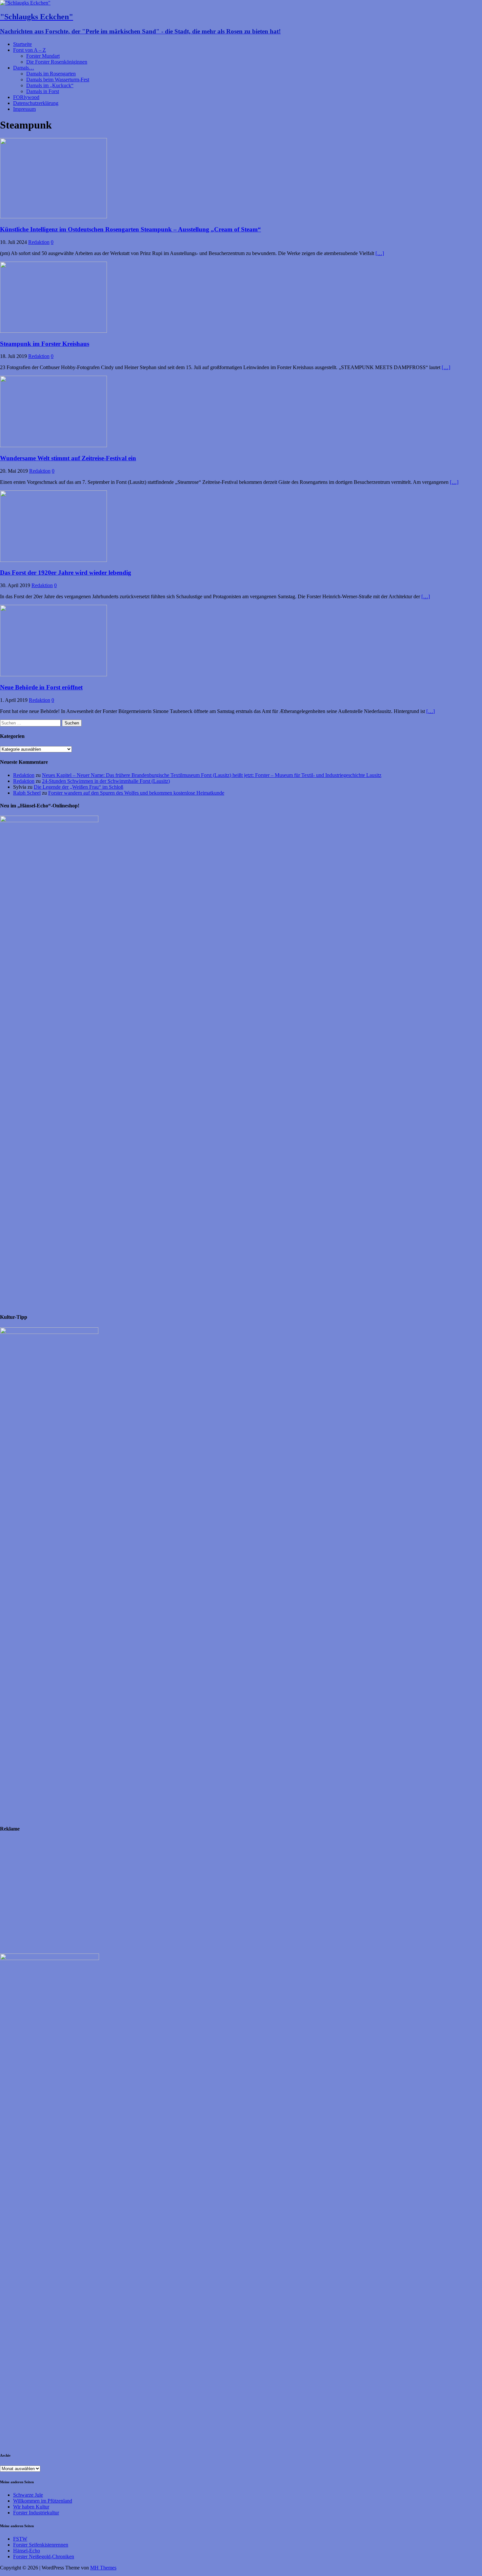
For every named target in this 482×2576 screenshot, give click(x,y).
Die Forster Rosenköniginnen (57, 62)
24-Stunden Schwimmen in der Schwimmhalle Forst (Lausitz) (106, 781)
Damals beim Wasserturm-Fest (58, 79)
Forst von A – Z (30, 50)
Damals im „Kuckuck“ (50, 85)
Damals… (24, 68)
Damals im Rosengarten (51, 74)
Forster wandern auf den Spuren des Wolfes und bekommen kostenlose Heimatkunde (136, 793)
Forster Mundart (43, 56)
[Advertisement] (197, 1896)
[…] (380, 253)
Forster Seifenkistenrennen (41, 2545)
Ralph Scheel (27, 793)
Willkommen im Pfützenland (43, 2501)
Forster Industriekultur (36, 2513)
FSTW (20, 2539)
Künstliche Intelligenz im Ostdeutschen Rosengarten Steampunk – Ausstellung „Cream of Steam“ (131, 229)
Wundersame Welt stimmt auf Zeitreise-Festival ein (68, 458)
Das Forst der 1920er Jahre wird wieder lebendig (66, 573)
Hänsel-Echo (27, 2551)
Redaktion (39, 242)
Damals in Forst (43, 91)
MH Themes (103, 2568)
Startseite (22, 44)
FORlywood (26, 97)
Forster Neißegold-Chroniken (44, 2556)
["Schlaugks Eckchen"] (25, 3)
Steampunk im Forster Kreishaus (45, 344)
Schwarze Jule (28, 2495)
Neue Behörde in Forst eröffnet (41, 687)
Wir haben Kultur (31, 2507)
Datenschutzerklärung (36, 103)
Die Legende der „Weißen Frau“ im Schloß (79, 787)
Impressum (24, 109)
